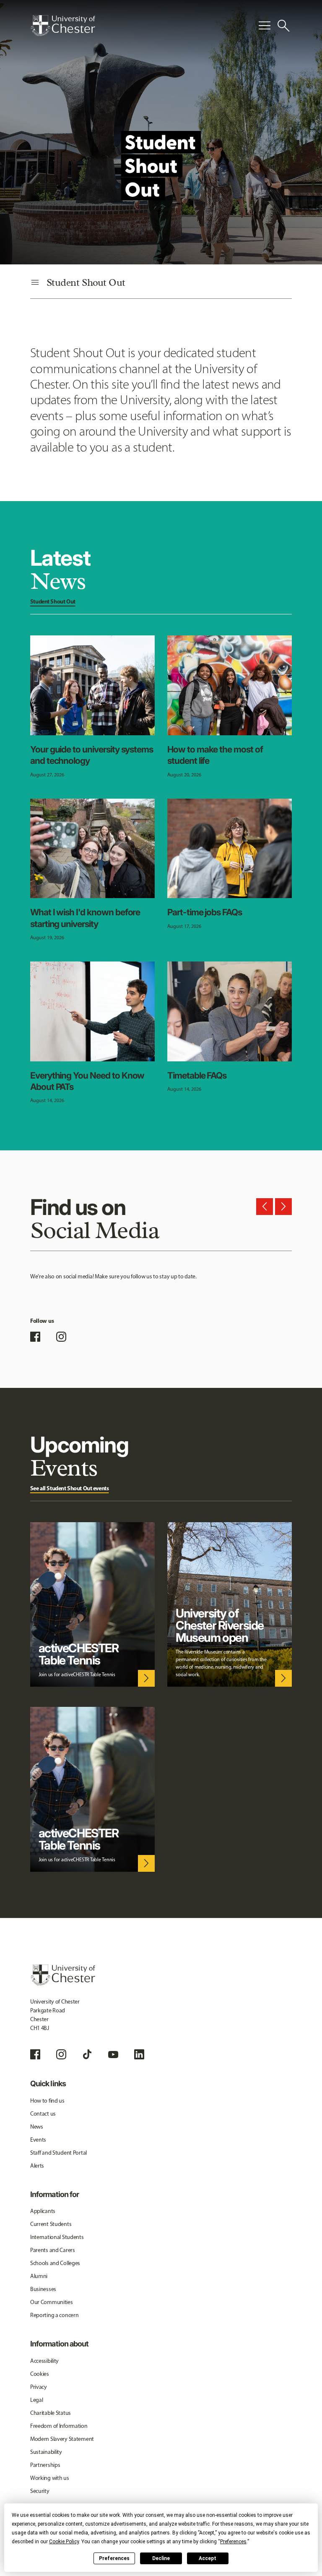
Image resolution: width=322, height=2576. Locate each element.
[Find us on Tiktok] (87, 2054)
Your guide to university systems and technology (92, 755)
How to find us (47, 2101)
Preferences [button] (233, 2542)
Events (38, 2140)
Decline (161, 2558)
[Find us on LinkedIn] (139, 2054)
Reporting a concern (55, 2315)
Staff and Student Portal (58, 2153)
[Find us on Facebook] (35, 1337)
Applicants (43, 2211)
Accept (208, 2558)
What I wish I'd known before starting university (85, 918)
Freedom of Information (59, 2426)
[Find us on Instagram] (61, 1337)
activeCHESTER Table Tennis (79, 1654)
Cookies (40, 2374)
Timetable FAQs (197, 1075)
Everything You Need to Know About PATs (87, 1081)
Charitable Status (51, 2413)
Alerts (37, 2166)
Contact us (43, 2114)
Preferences (114, 2558)
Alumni (39, 2276)
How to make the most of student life (215, 755)
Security (40, 2491)
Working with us (50, 2478)
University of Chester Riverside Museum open (220, 1625)
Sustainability (46, 2452)
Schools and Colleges (55, 2263)
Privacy (39, 2387)
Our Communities (52, 2302)
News (37, 2127)
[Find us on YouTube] (113, 2054)
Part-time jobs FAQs (205, 912)
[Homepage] (63, 26)
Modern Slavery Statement (62, 2439)
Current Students (51, 2224)
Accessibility (44, 2361)
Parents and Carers (53, 2250)
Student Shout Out (53, 601)
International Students (57, 2237)
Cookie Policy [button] (64, 2542)
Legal (37, 2400)
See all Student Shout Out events (70, 1488)
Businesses (43, 2289)
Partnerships (45, 2465)
